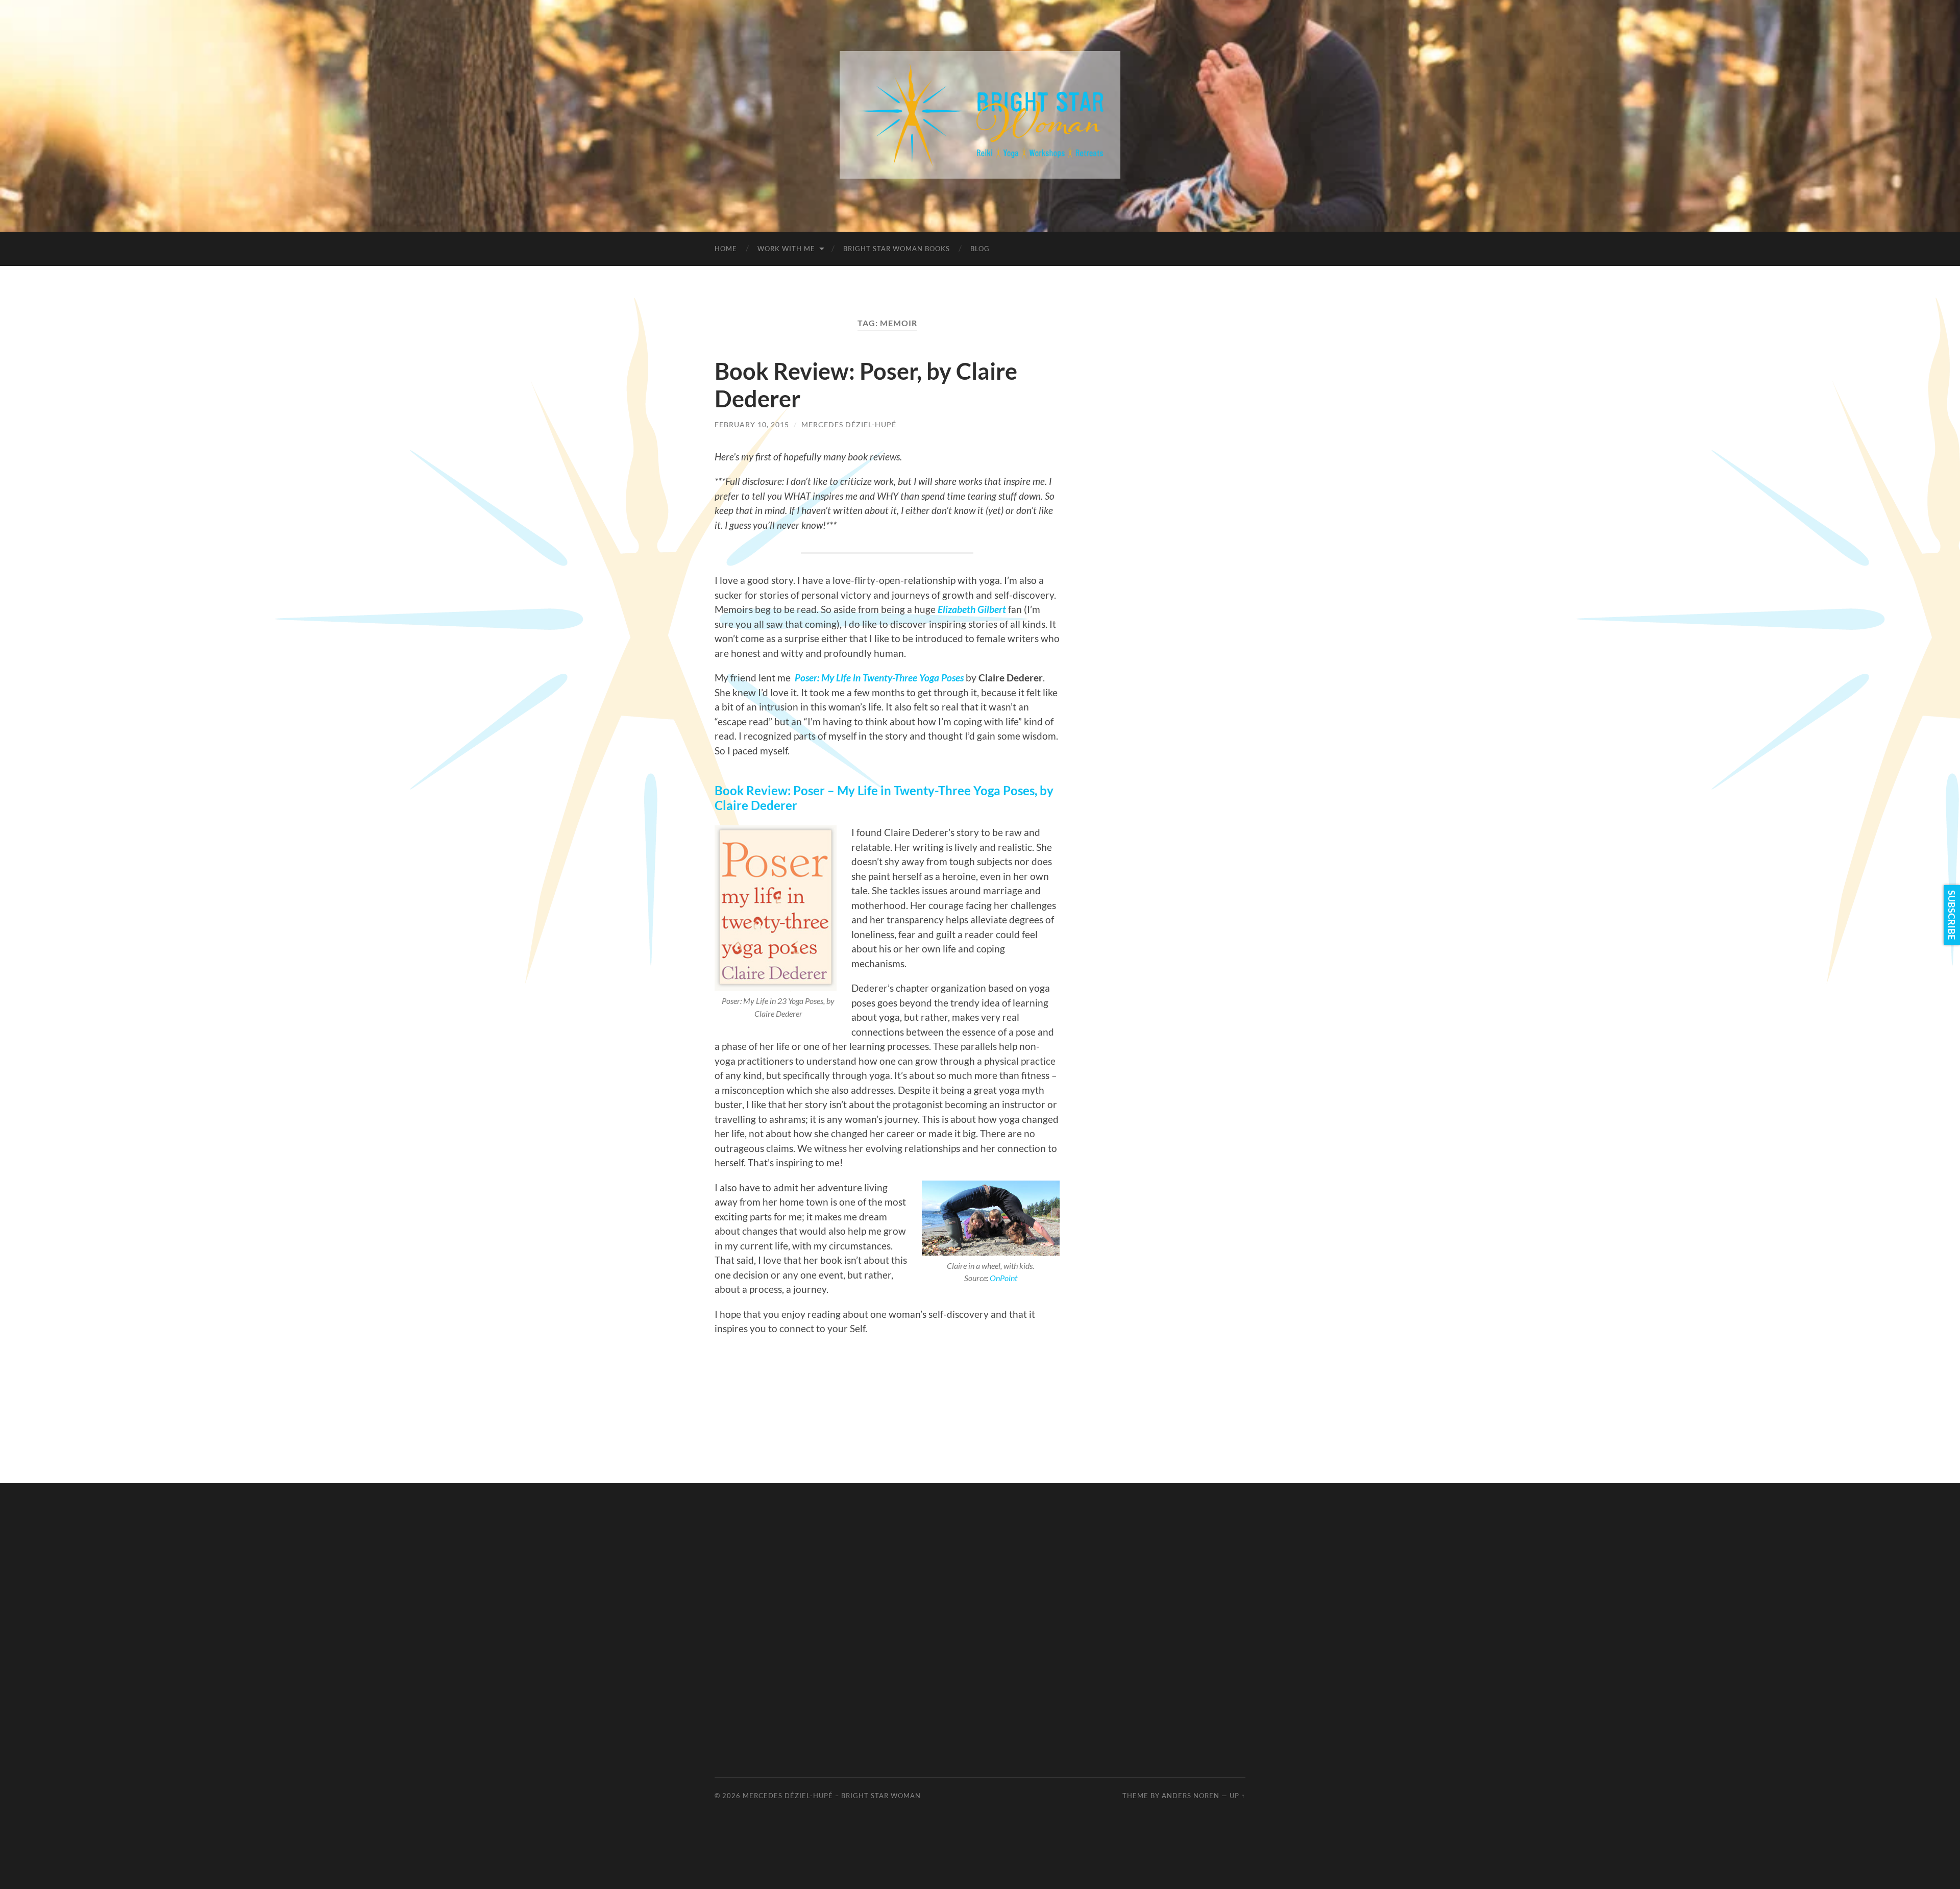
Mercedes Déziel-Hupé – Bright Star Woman (832, 1796)
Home (726, 249)
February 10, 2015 (752, 424)
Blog (980, 249)
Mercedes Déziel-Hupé (849, 424)
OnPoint (1003, 1278)
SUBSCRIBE (1952, 915)
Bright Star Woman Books (897, 249)
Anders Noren (1191, 1796)
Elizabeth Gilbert (972, 609)
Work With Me (786, 249)
